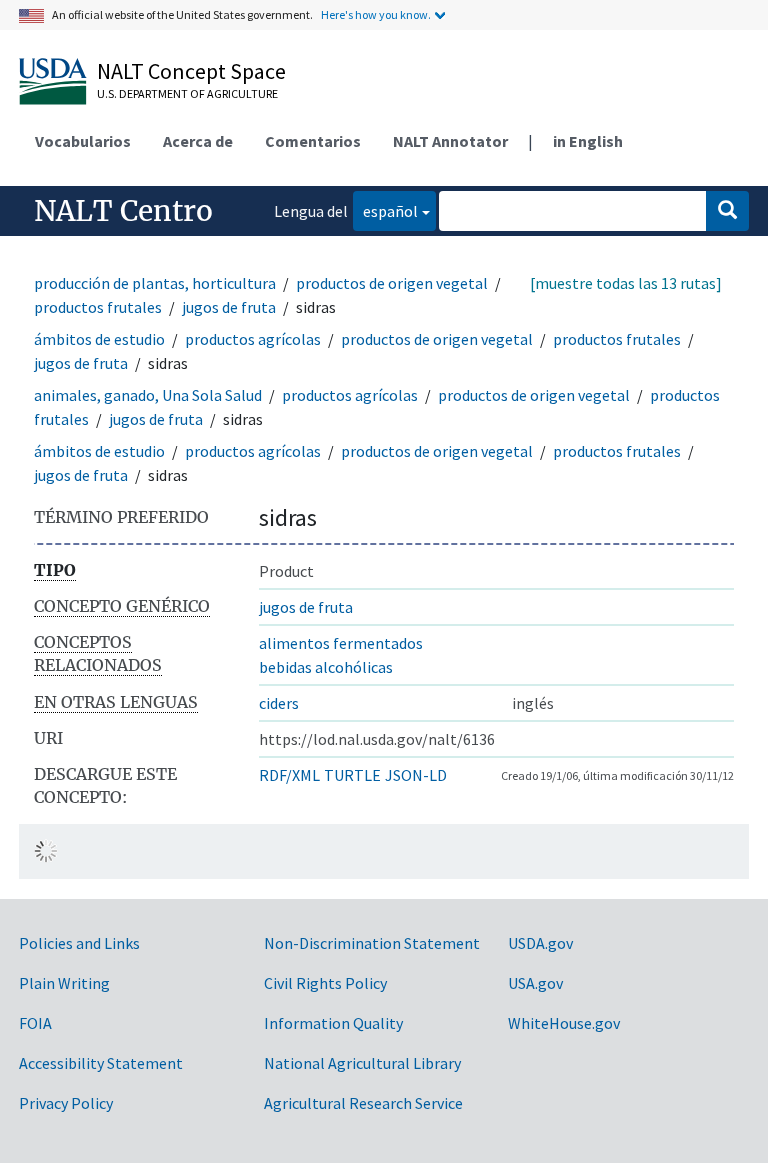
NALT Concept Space (191, 71)
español (385, 210)
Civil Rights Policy (325, 983)
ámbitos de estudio (99, 339)
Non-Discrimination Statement (372, 943)
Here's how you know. (376, 14)
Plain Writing (64, 983)
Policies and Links (79, 943)
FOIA (35, 1023)
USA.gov (535, 983)
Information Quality (333, 1023)
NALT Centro (123, 211)
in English (588, 141)
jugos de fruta (229, 307)
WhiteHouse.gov (564, 1023)
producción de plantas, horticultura (155, 283)
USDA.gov (540, 943)
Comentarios (313, 141)
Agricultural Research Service (363, 1103)
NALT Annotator (450, 141)
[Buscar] (727, 211)
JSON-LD (416, 775)
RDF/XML (289, 775)
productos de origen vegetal (392, 283)
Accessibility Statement (101, 1063)
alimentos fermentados (341, 643)
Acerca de (198, 141)
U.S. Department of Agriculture (187, 93)
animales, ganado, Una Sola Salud (148, 395)
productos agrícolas (253, 339)
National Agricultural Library (362, 1063)
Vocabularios (83, 141)
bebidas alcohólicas (326, 667)
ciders (279, 703)
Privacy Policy (66, 1103)
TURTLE (352, 775)
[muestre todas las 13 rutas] (626, 283)
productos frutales (98, 307)
